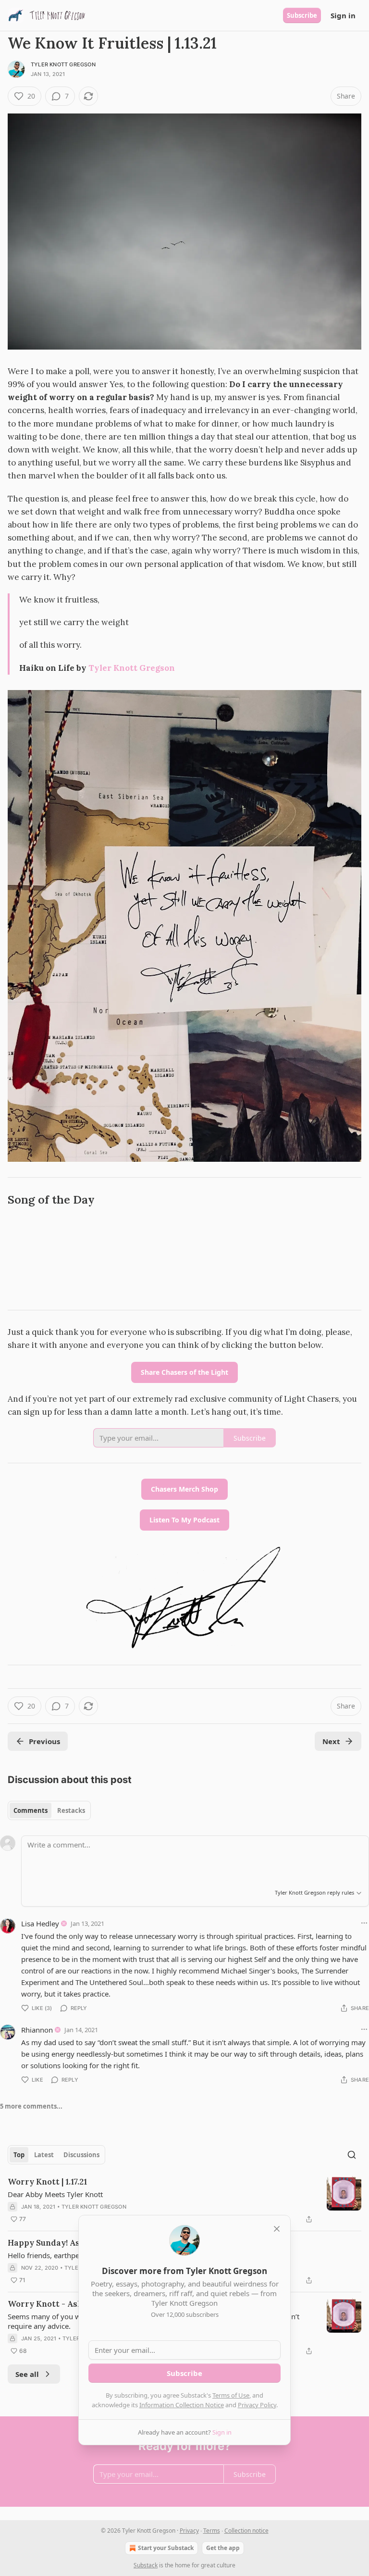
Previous (44, 1741)
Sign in (343, 15)
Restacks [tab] (71, 1810)
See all (27, 2374)
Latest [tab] (44, 2155)
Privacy (189, 2531)
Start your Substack (166, 2548)
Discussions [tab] (81, 2155)
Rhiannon (37, 2030)
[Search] (352, 2155)
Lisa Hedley (40, 1923)
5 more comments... (31, 2106)
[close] (277, 2229)
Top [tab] (19, 2155)
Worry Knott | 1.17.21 (47, 2182)
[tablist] (49, 1810)
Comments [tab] (31, 1810)
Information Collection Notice (182, 2405)
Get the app (223, 2548)
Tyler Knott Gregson (63, 64)
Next (331, 1741)
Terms (212, 2531)
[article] (184, 2200)
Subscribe (302, 15)
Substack (146, 2565)
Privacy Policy (257, 2405)
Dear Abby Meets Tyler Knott (55, 2194)
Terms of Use (231, 2395)
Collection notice (246, 2531)
